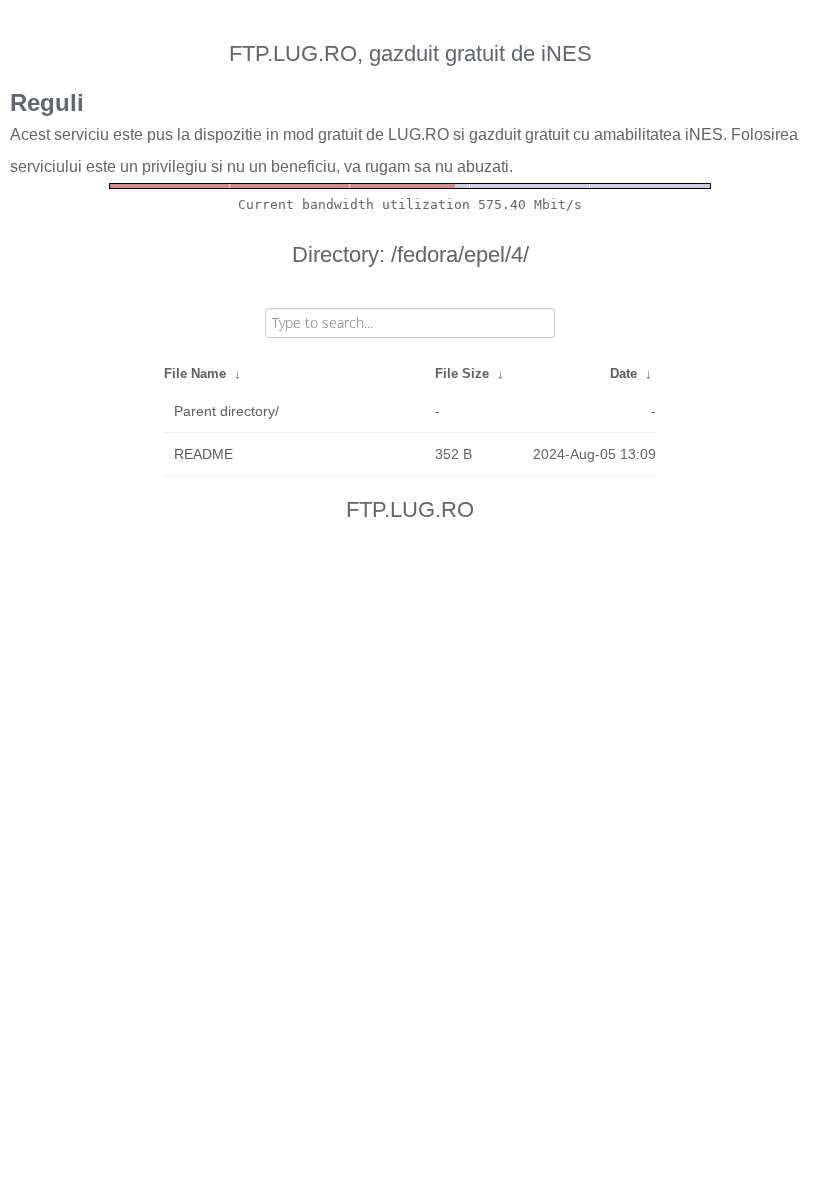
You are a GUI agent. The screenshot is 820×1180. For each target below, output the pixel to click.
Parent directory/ (226, 411)
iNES (704, 134)
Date (623, 373)
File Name (195, 373)
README (203, 454)
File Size (462, 373)
